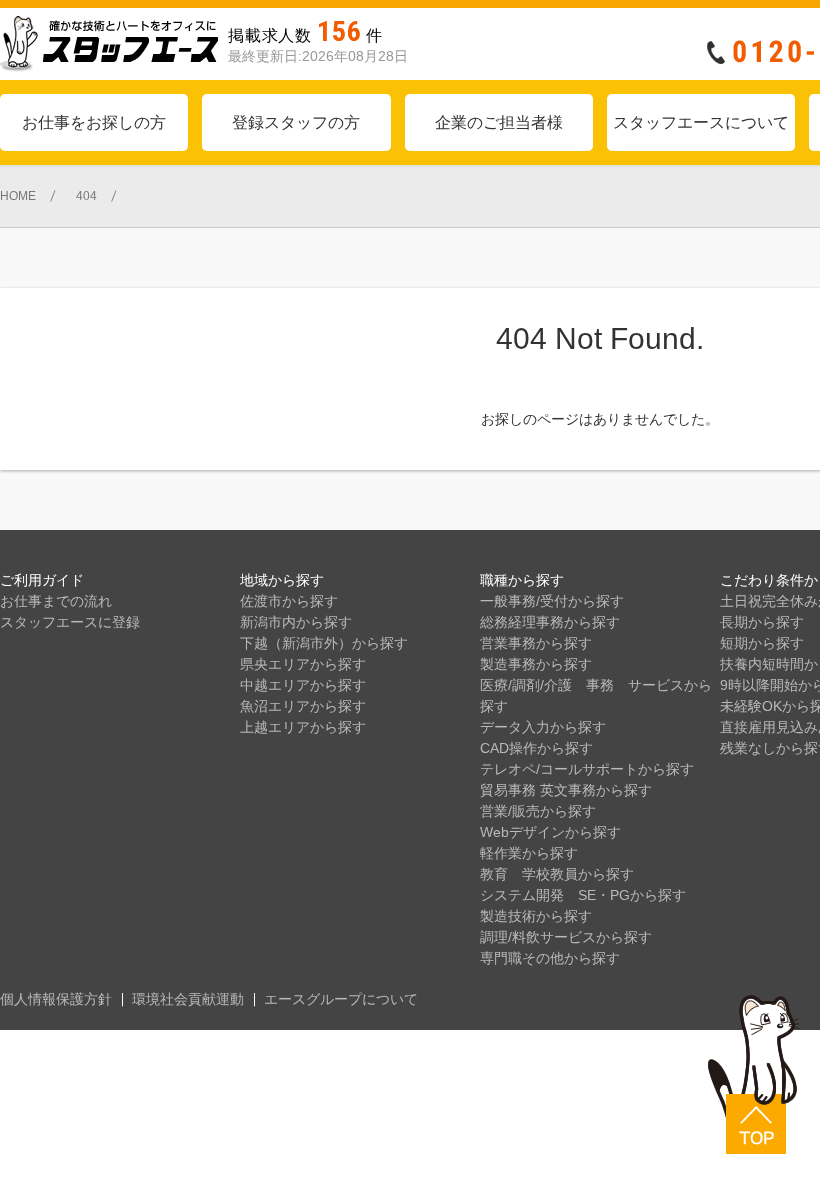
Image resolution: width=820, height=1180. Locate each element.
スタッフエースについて (701, 122)
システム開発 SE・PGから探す (583, 895)
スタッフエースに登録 (70, 622)
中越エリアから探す (303, 685)
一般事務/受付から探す (552, 601)
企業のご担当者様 (499, 122)
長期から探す (762, 622)
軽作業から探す (529, 853)
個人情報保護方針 (56, 999)
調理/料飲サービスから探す (566, 937)
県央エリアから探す (303, 664)
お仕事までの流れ (56, 601)
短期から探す (762, 643)
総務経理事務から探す (550, 622)
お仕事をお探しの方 (94, 122)
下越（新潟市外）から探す (324, 643)
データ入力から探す (543, 727)
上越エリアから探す (303, 727)
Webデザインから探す (550, 832)
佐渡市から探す (289, 601)
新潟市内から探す (296, 622)
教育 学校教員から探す (557, 874)
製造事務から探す (536, 664)
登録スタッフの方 (296, 122)
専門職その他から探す (550, 958)
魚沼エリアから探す (303, 706)
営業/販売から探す (538, 811)
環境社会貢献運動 (188, 999)
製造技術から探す (536, 916)
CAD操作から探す (536, 748)
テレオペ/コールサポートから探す (587, 769)
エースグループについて (341, 999)
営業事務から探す (536, 643)
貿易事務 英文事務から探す (566, 790)
